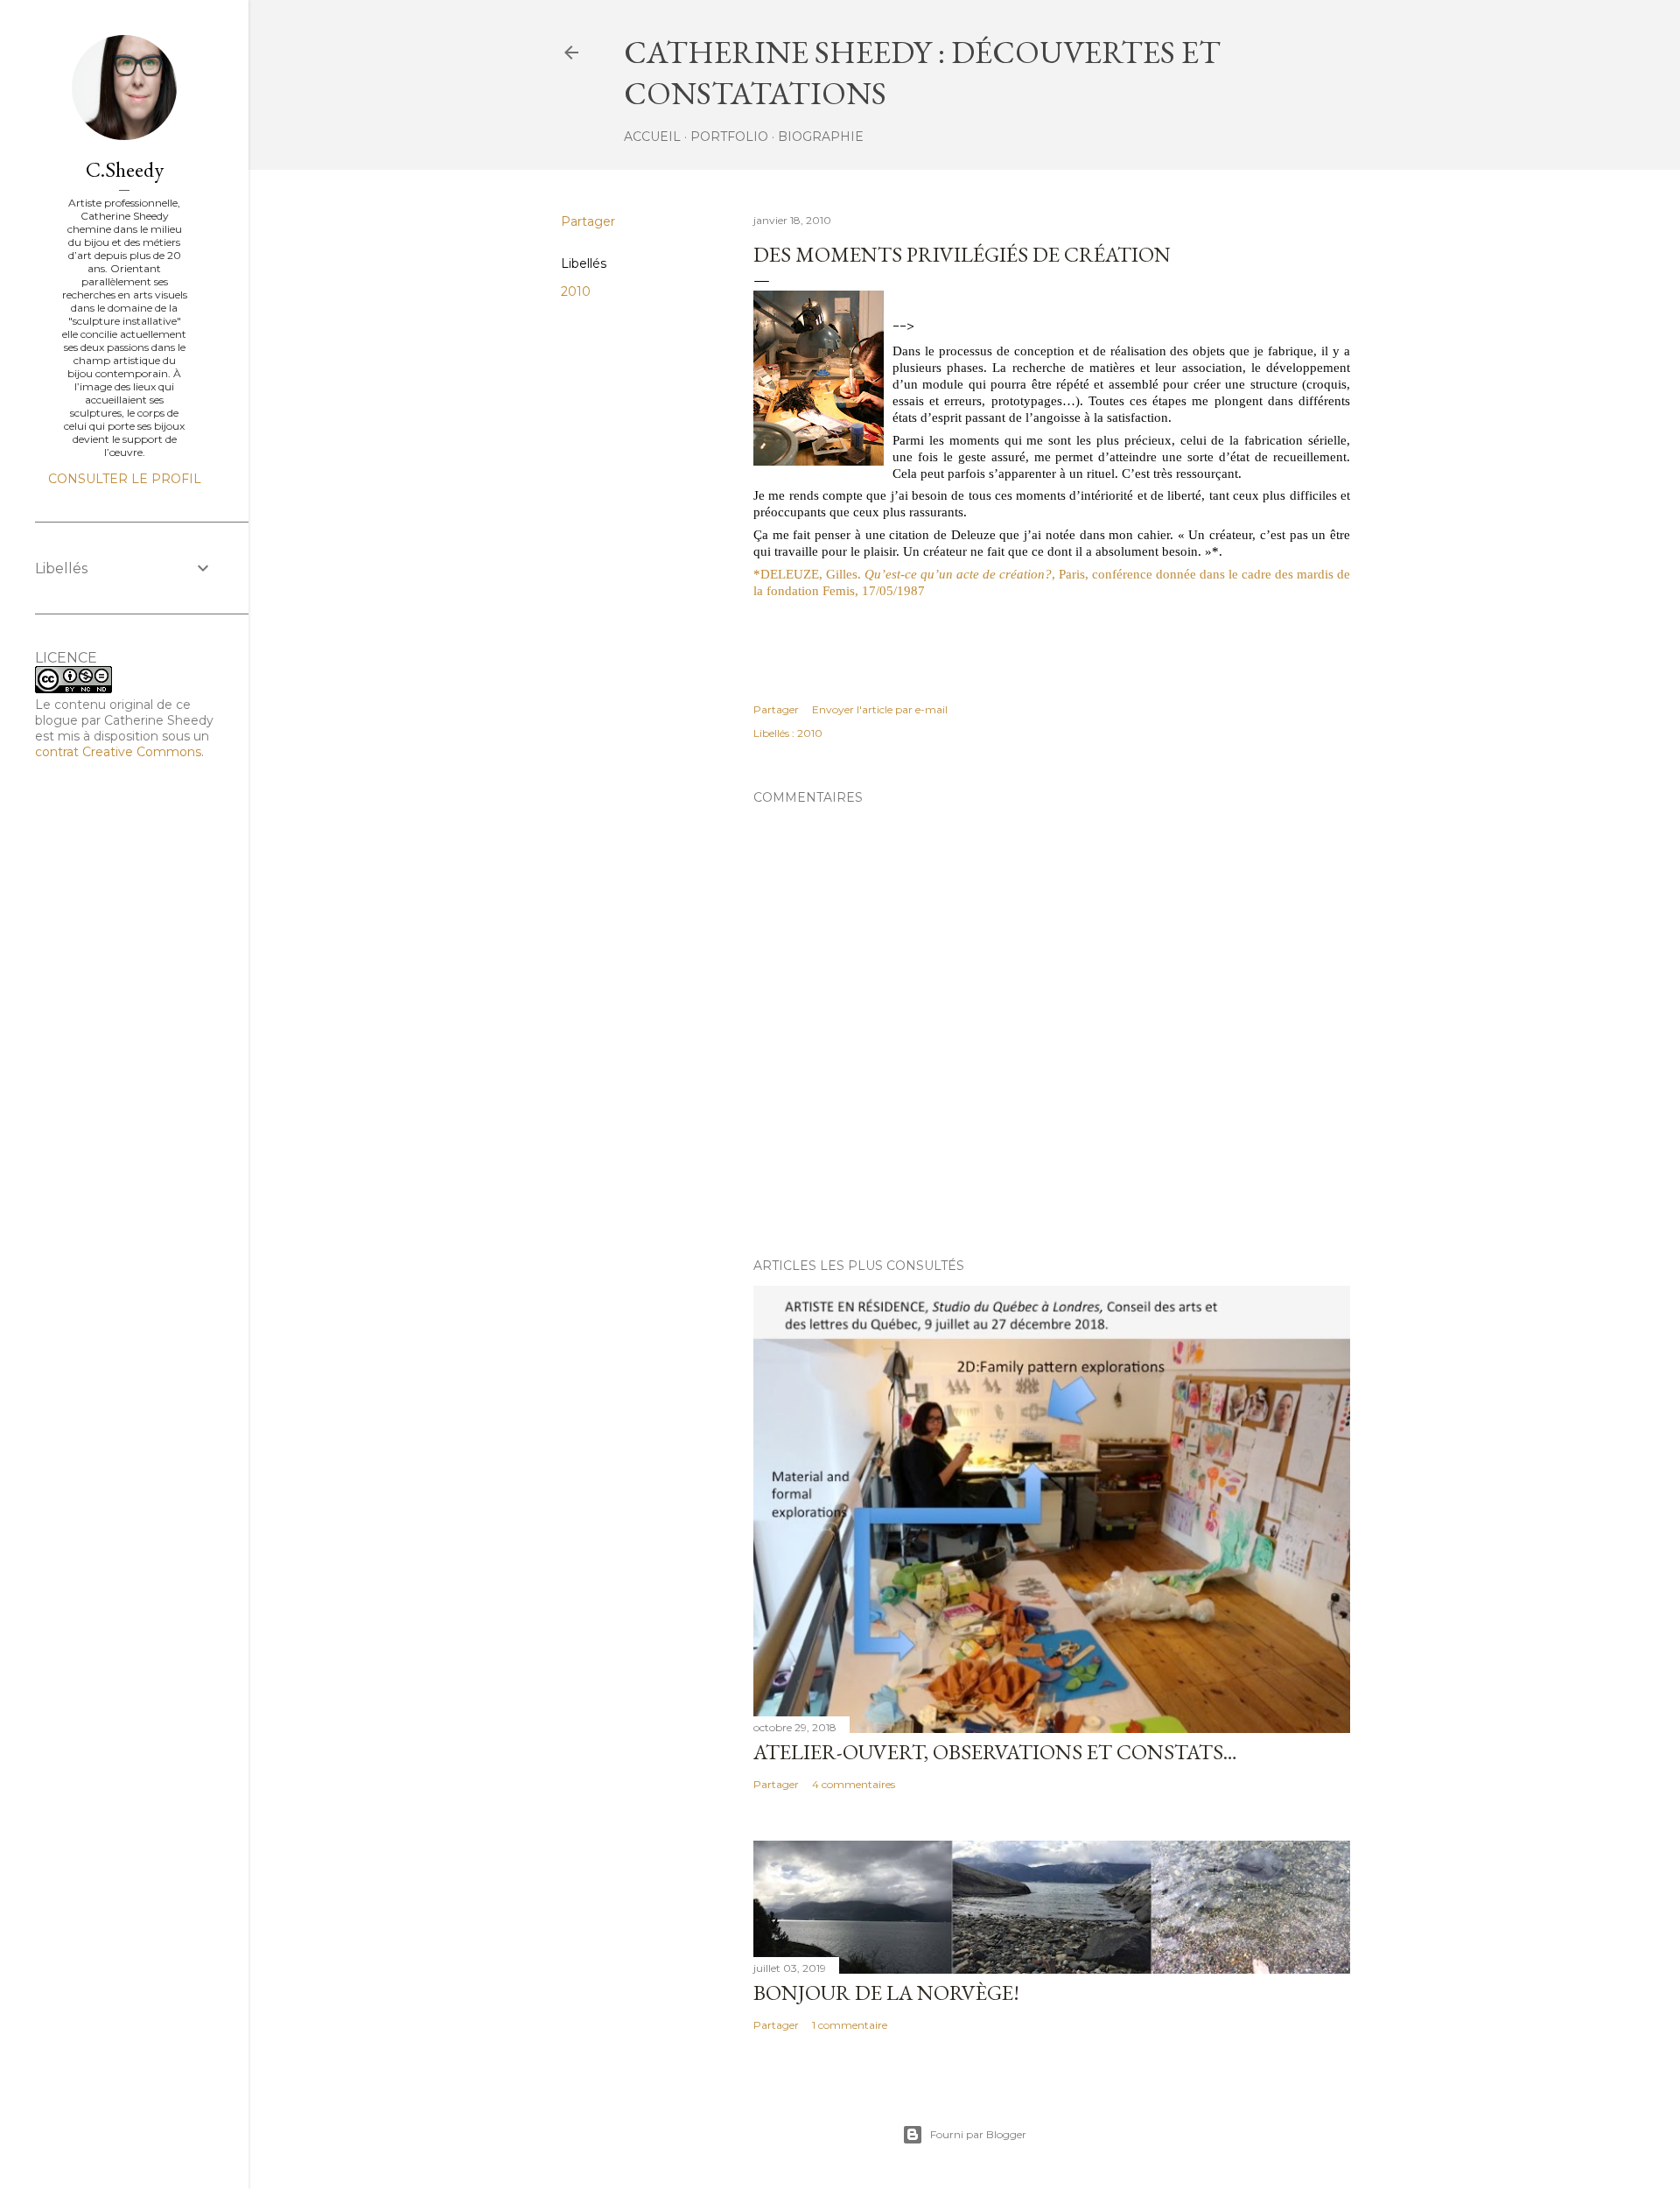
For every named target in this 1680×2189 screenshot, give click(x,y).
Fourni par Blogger (978, 2134)
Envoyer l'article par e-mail (880, 709)
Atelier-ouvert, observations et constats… (995, 1752)
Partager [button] (588, 221)
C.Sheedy (125, 169)
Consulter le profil (125, 479)
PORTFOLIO (729, 137)
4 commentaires (854, 1784)
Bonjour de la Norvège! (886, 1993)
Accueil (652, 137)
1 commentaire (850, 2025)
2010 (576, 291)
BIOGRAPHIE (821, 137)
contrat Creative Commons (118, 752)
